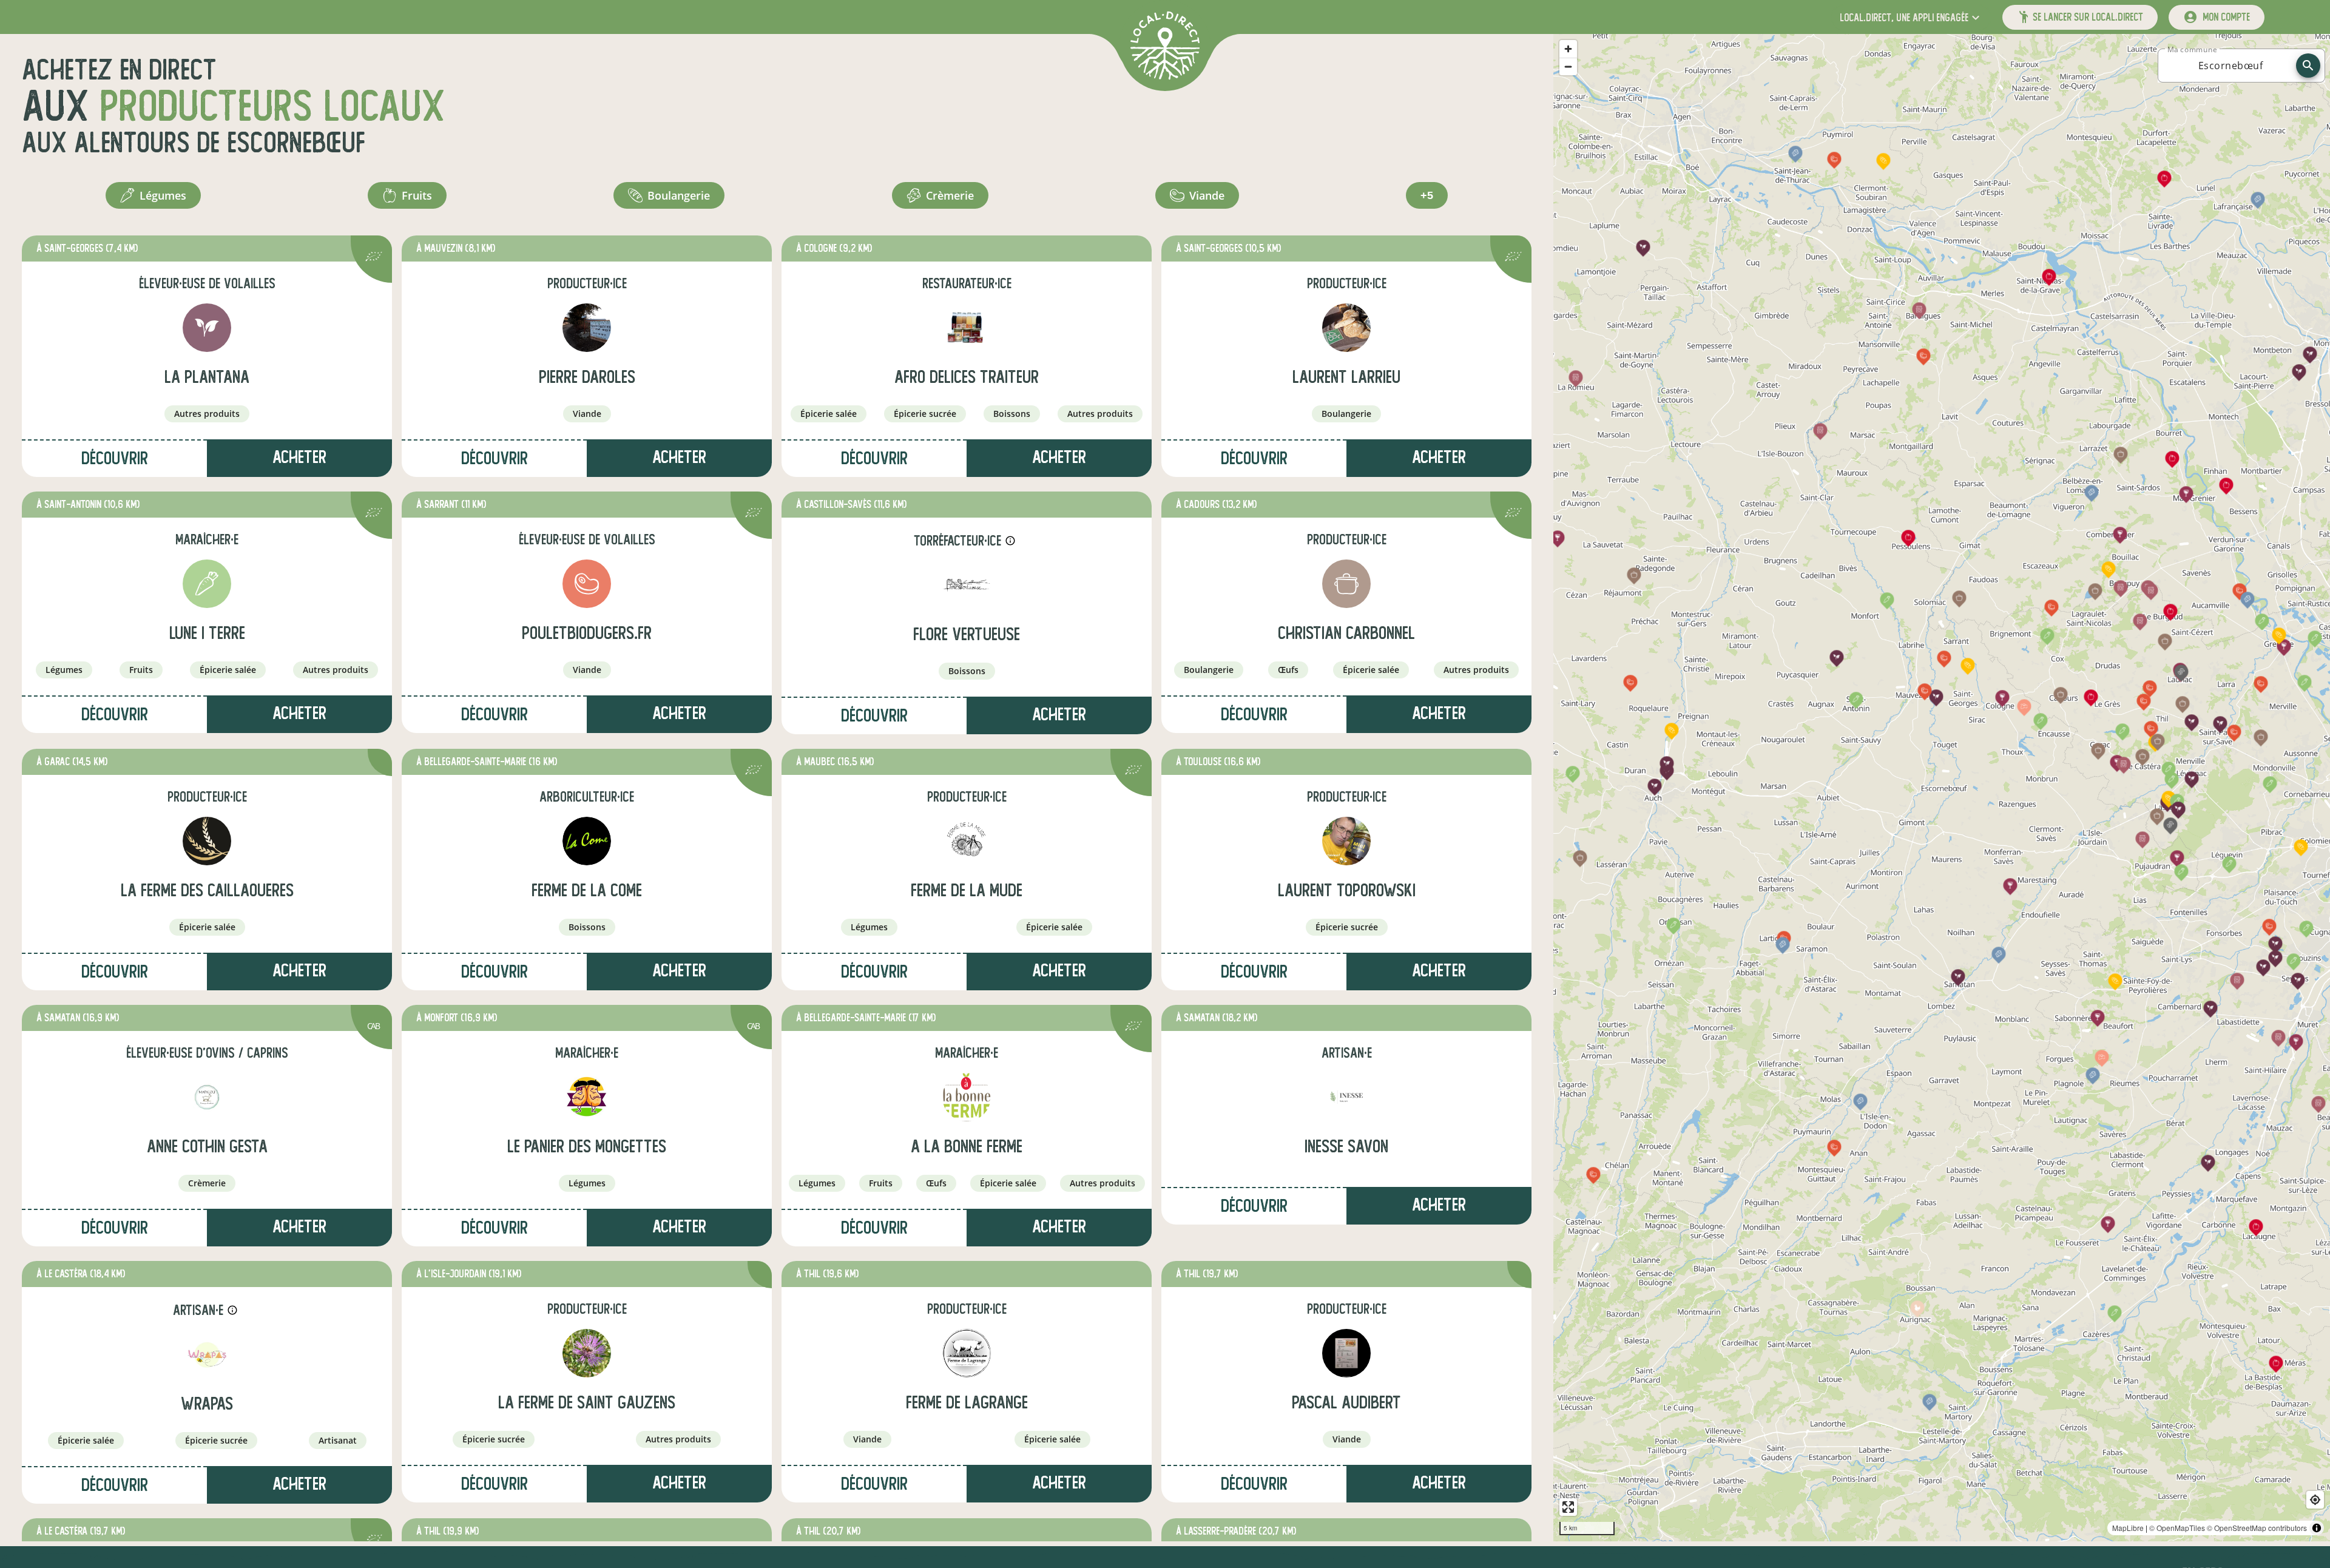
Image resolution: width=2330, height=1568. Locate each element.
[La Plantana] (207, 328)
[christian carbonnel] (1346, 584)
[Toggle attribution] (2317, 1528)
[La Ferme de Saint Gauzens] (587, 1353)
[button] (1911, 17)
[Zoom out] (1568, 66)
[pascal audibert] (1346, 1353)
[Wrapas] (207, 1354)
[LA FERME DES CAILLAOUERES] (207, 841)
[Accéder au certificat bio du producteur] (374, 258)
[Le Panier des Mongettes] (587, 1097)
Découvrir (115, 458)
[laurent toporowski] (1346, 841)
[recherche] (2308, 66)
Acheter (299, 457)
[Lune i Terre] (207, 584)
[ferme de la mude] (967, 841)
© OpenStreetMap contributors (2257, 1528)
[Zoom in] (1568, 49)
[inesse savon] (1346, 1097)
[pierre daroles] (587, 328)
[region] (1942, 788)
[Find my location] (2315, 1500)
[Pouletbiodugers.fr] (587, 584)
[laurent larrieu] (1346, 328)
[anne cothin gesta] (207, 1097)
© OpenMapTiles (2177, 1528)
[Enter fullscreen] (1568, 1507)
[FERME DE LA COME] (587, 841)
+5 (1427, 195)
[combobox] (2230, 66)
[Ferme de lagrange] (967, 1353)
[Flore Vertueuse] (967, 585)
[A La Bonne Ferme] (967, 1097)
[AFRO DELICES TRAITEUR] (967, 328)
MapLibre (2128, 1528)
